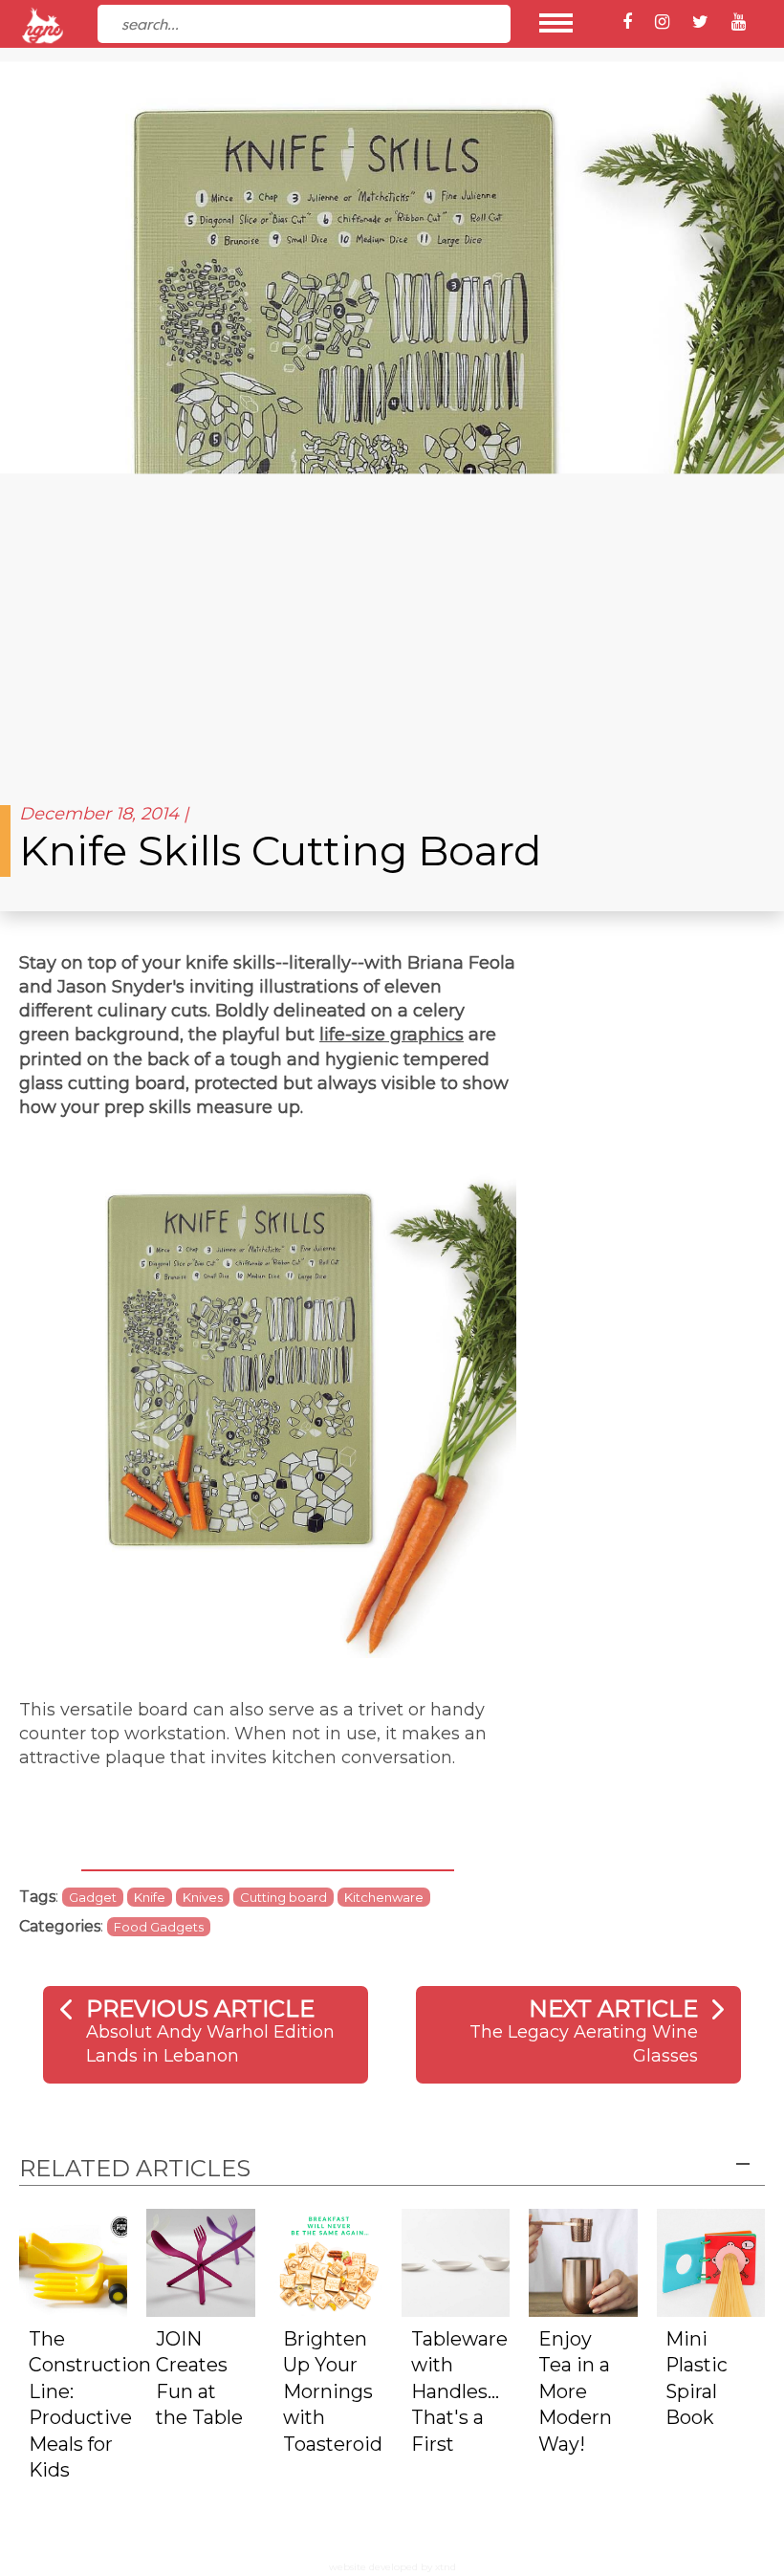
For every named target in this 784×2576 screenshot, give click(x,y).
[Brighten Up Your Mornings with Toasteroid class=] (328, 2262)
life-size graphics (392, 1035)
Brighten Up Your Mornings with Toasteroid (333, 2391)
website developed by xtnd (392, 2567)
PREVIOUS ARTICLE (200, 2008)
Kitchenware (384, 1897)
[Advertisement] (392, 631)
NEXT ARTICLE (613, 2008)
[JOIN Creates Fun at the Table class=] (200, 2262)
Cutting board (283, 1897)
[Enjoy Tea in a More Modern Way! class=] (583, 2262)
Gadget (93, 1897)
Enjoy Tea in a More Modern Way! (575, 2391)
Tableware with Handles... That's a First (459, 2391)
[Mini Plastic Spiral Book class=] (711, 2262)
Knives (203, 1897)
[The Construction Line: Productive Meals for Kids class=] (73, 2262)
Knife (150, 1897)
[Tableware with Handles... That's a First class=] (456, 2262)
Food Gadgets (159, 1927)
